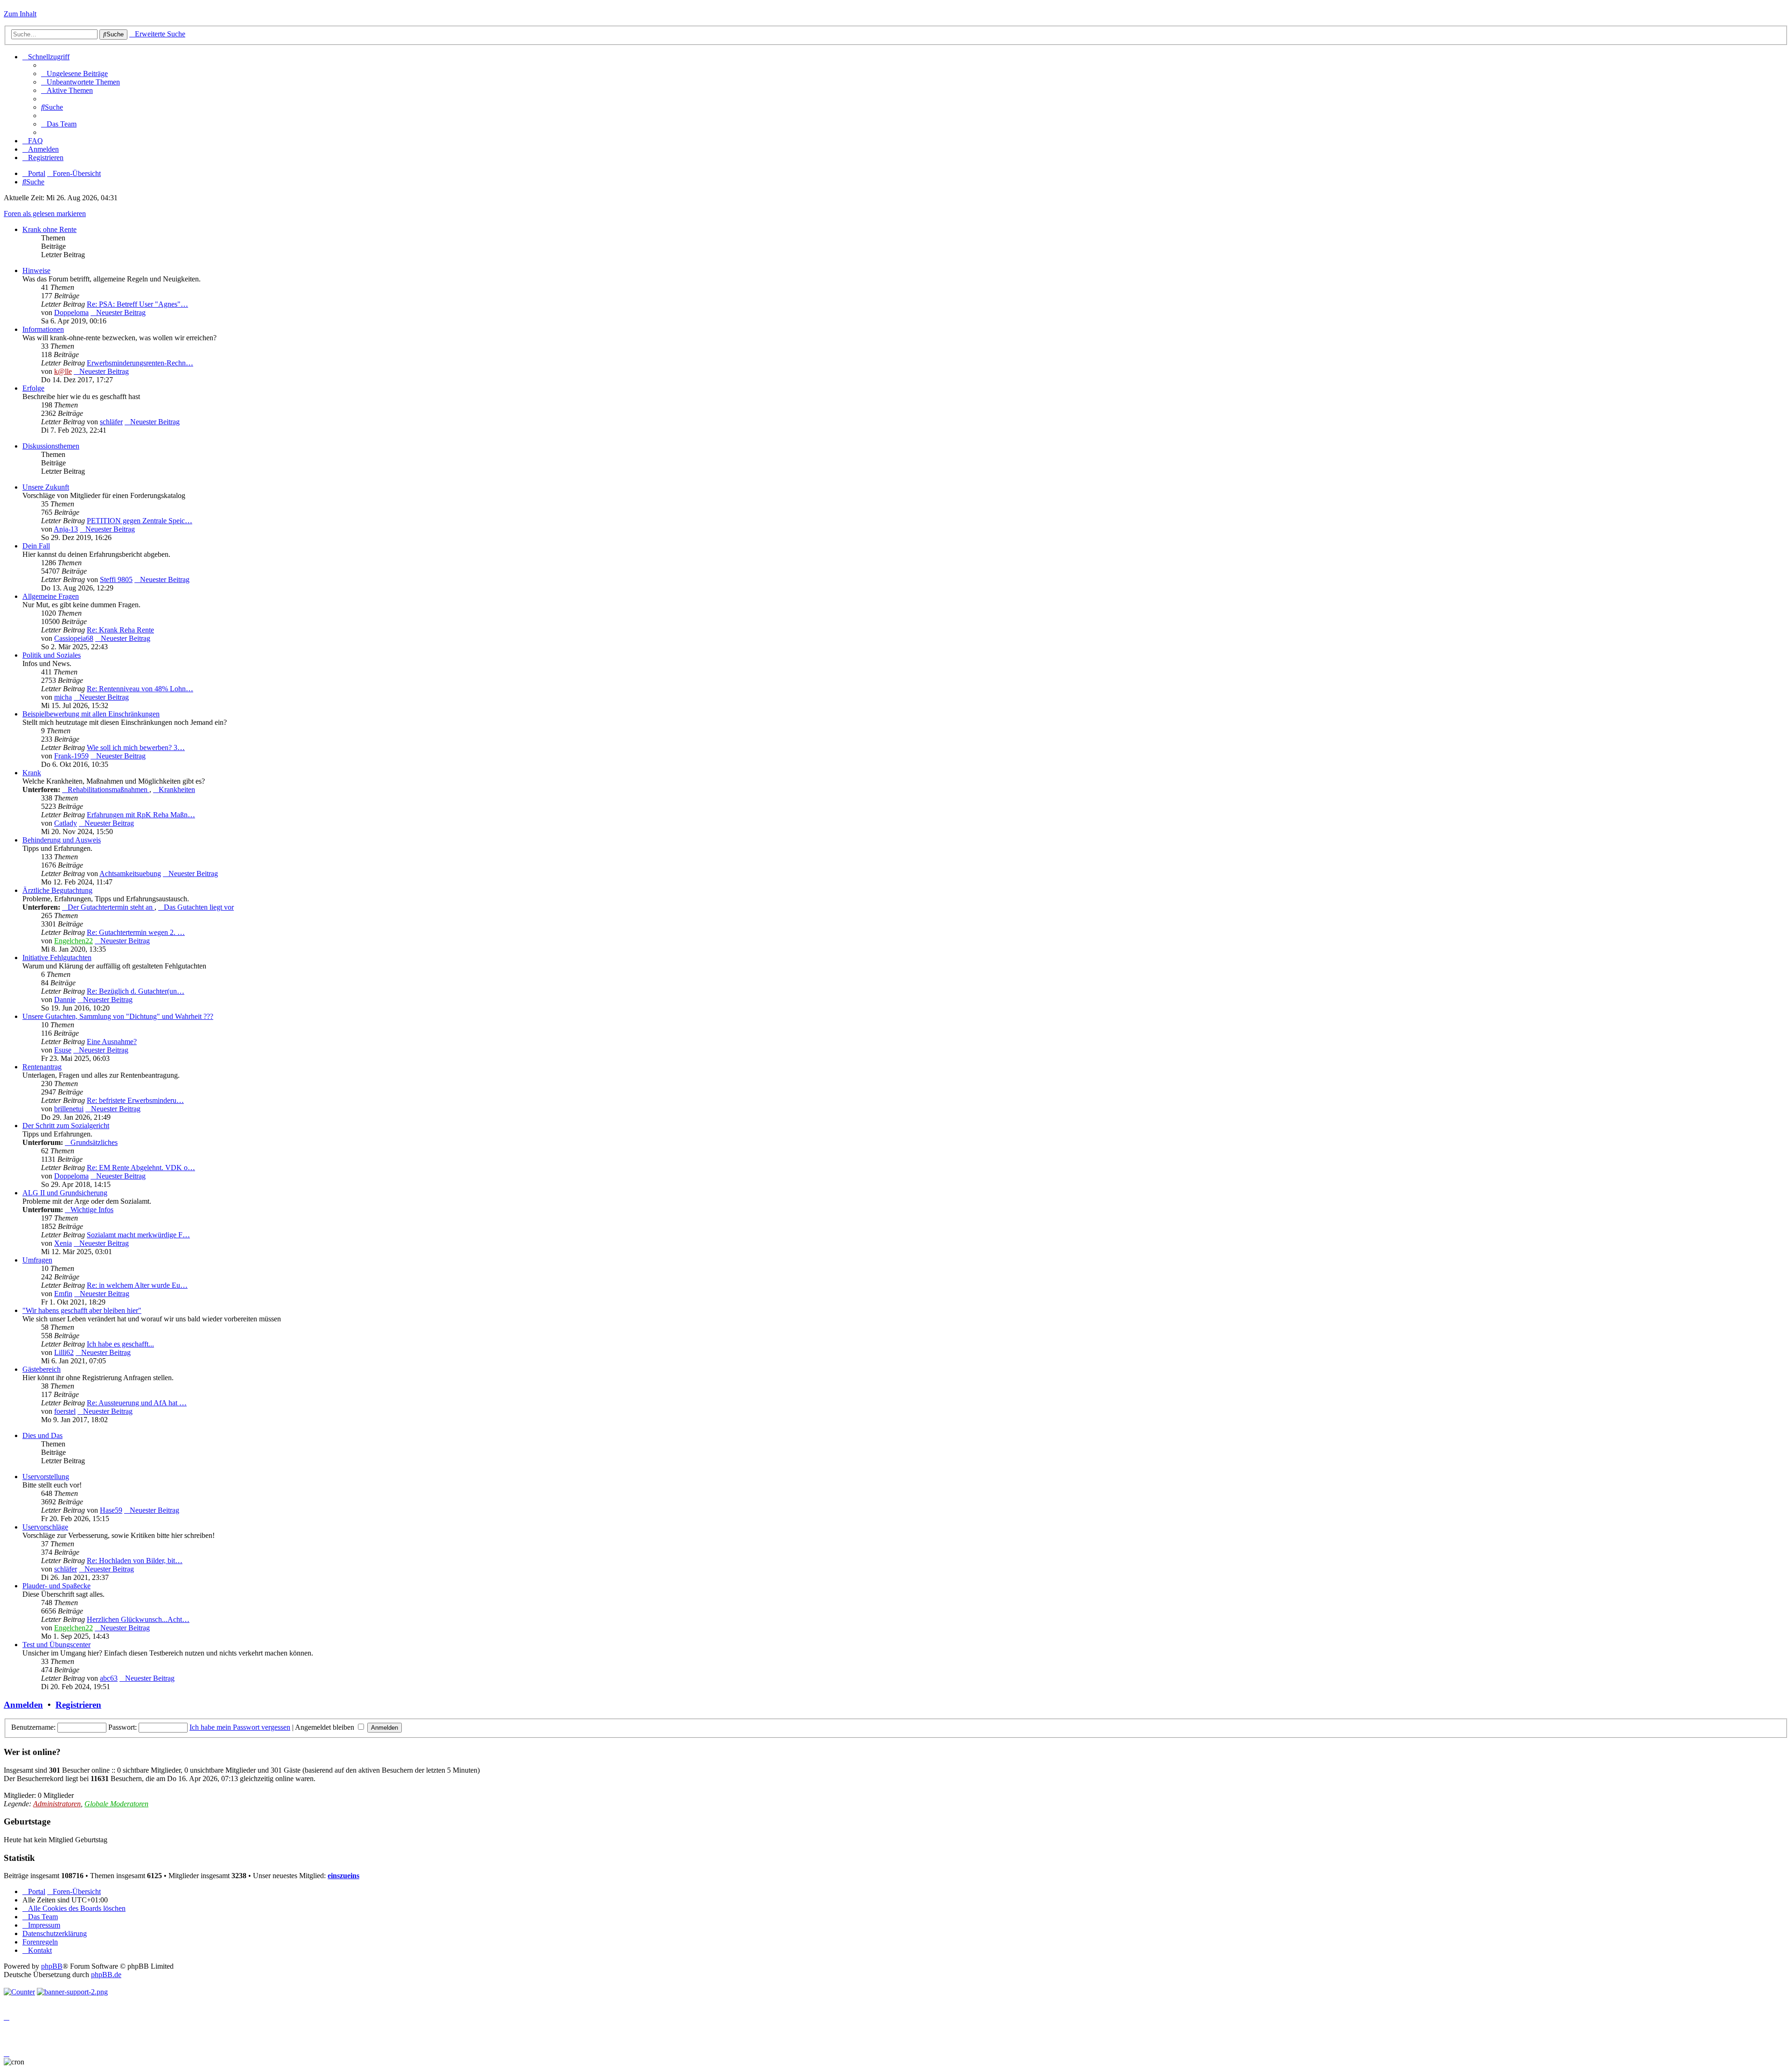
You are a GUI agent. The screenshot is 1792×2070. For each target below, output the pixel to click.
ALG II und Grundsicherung (65, 1193)
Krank (32, 773)
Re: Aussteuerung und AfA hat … (137, 1403)
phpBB (52, 1966)
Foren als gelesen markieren (45, 214)
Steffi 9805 (116, 579)
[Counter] (19, 1992)
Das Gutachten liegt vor (199, 907)
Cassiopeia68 (74, 638)
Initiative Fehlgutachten (57, 958)
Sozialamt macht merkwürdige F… (138, 1235)
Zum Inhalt (20, 14)
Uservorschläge (45, 1527)
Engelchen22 (73, 941)
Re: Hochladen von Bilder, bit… (135, 1561)
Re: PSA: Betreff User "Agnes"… (137, 304)
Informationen (43, 329)
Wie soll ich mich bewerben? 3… (136, 747)
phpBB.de (106, 1975)
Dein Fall (36, 546)
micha (63, 697)
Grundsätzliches (94, 1142)
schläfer (111, 422)
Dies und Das (42, 1435)
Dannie (65, 1000)
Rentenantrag (42, 1067)
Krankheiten (177, 789)
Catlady (66, 823)
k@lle (63, 371)
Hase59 (111, 1510)
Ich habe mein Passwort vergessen (240, 1727)
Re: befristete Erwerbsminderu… (135, 1100)
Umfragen (37, 1260)
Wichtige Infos (92, 1210)
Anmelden (23, 1705)
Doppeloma (71, 312)
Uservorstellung (46, 1477)
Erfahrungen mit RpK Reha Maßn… (141, 815)
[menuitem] (74, 74)
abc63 (109, 1678)
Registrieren (78, 1705)
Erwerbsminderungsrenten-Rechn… (140, 363)
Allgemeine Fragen (51, 596)
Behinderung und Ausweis (62, 840)
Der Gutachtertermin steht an (111, 907)
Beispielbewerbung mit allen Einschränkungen (91, 714)
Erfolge (33, 388)
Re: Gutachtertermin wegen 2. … (136, 932)
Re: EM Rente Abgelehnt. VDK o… (141, 1168)
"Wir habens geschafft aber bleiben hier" (82, 1310)
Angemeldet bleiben (325, 1727)
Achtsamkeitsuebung (130, 874)
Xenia (63, 1243)
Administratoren (57, 1804)
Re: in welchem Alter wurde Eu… (137, 1285)
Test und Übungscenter (56, 1645)
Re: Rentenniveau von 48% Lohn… (140, 689)
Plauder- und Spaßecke (56, 1586)
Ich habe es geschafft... (120, 1344)
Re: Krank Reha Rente (120, 630)
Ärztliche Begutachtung (57, 890)
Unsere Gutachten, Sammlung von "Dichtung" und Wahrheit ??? (118, 1016)
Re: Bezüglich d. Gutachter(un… (136, 991)
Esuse (63, 1050)
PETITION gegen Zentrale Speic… (140, 521)
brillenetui (69, 1109)
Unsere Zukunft (46, 487)
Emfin (63, 1294)
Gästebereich (42, 1369)
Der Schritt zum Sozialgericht (66, 1126)
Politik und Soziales (52, 655)
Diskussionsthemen (51, 446)
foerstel (65, 1411)
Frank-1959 (71, 756)
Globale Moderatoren (116, 1804)
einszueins (343, 1876)
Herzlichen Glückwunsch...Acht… (138, 1619)
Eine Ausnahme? (112, 1042)
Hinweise (36, 270)
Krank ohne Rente (49, 229)
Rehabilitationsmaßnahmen (108, 789)
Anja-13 (66, 529)
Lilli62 (64, 1352)
